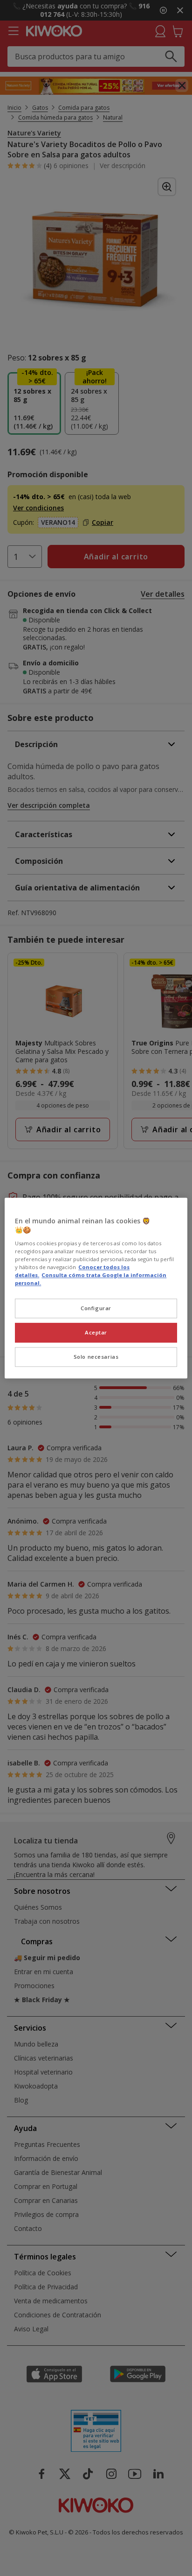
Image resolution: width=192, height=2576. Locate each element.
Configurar (96, 1308)
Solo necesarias (96, 1357)
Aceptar (96, 1332)
